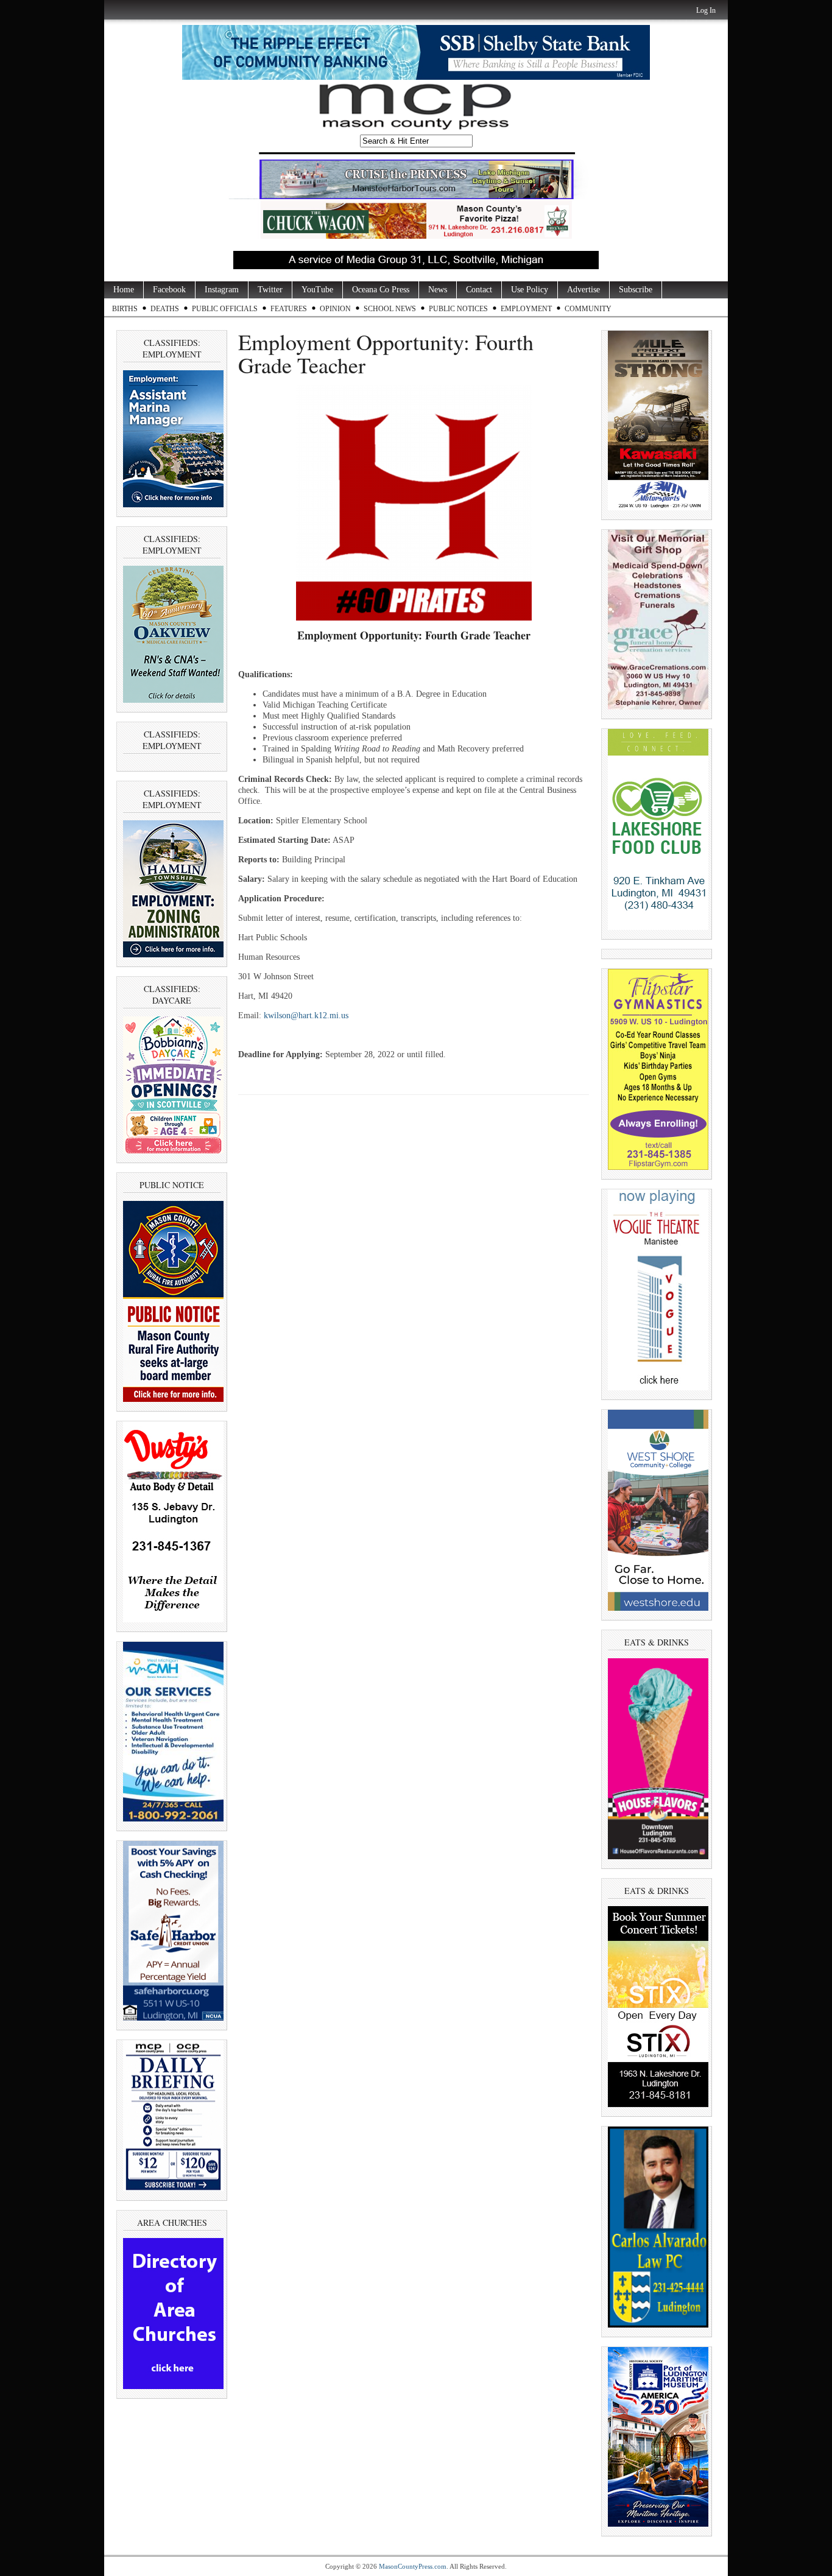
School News (390, 309)
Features (289, 309)
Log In (706, 10)
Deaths (165, 309)
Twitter (270, 290)
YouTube (317, 290)
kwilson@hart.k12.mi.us (306, 1015)
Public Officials (225, 309)
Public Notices (458, 309)
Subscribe (636, 290)
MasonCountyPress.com (413, 2566)
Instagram (222, 290)
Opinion (335, 309)
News (438, 290)
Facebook (169, 290)
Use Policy (530, 290)
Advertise (583, 290)
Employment (526, 309)
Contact (479, 290)
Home (124, 290)
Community (588, 309)
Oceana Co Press (381, 290)
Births (125, 309)
